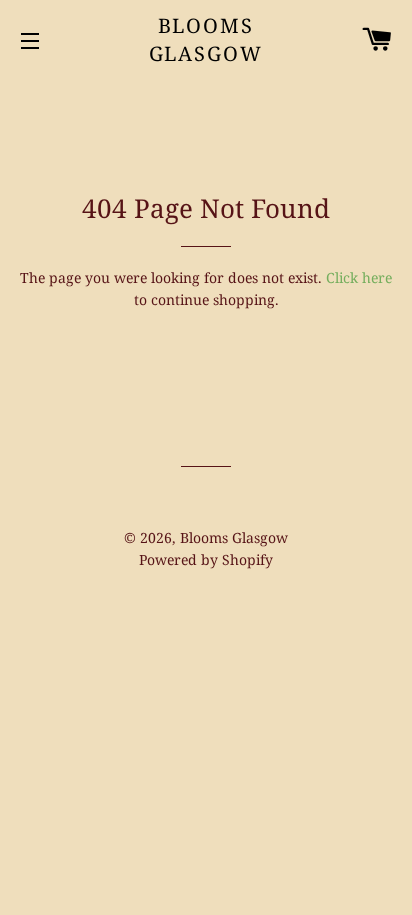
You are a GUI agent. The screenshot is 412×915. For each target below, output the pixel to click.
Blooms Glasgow (206, 39)
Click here (359, 277)
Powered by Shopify (206, 559)
